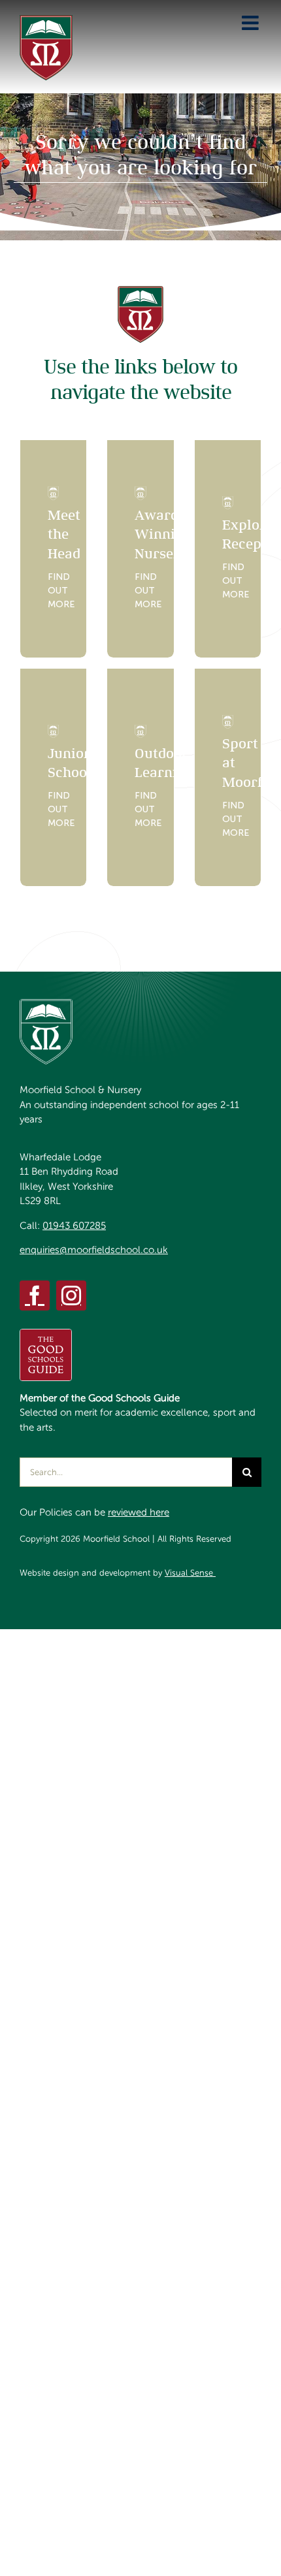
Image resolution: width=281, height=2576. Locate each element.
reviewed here (139, 1512)
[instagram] (71, 1296)
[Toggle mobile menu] (252, 23)
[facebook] (35, 1296)
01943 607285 (74, 1226)
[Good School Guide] (46, 1334)
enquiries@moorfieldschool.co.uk (94, 1250)
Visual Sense (190, 1573)
